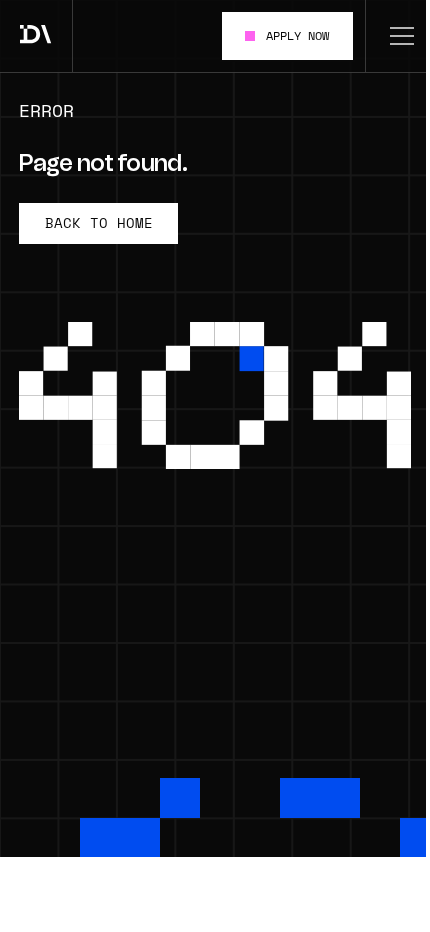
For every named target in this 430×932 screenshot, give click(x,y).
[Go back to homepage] (36, 36)
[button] (398, 36)
